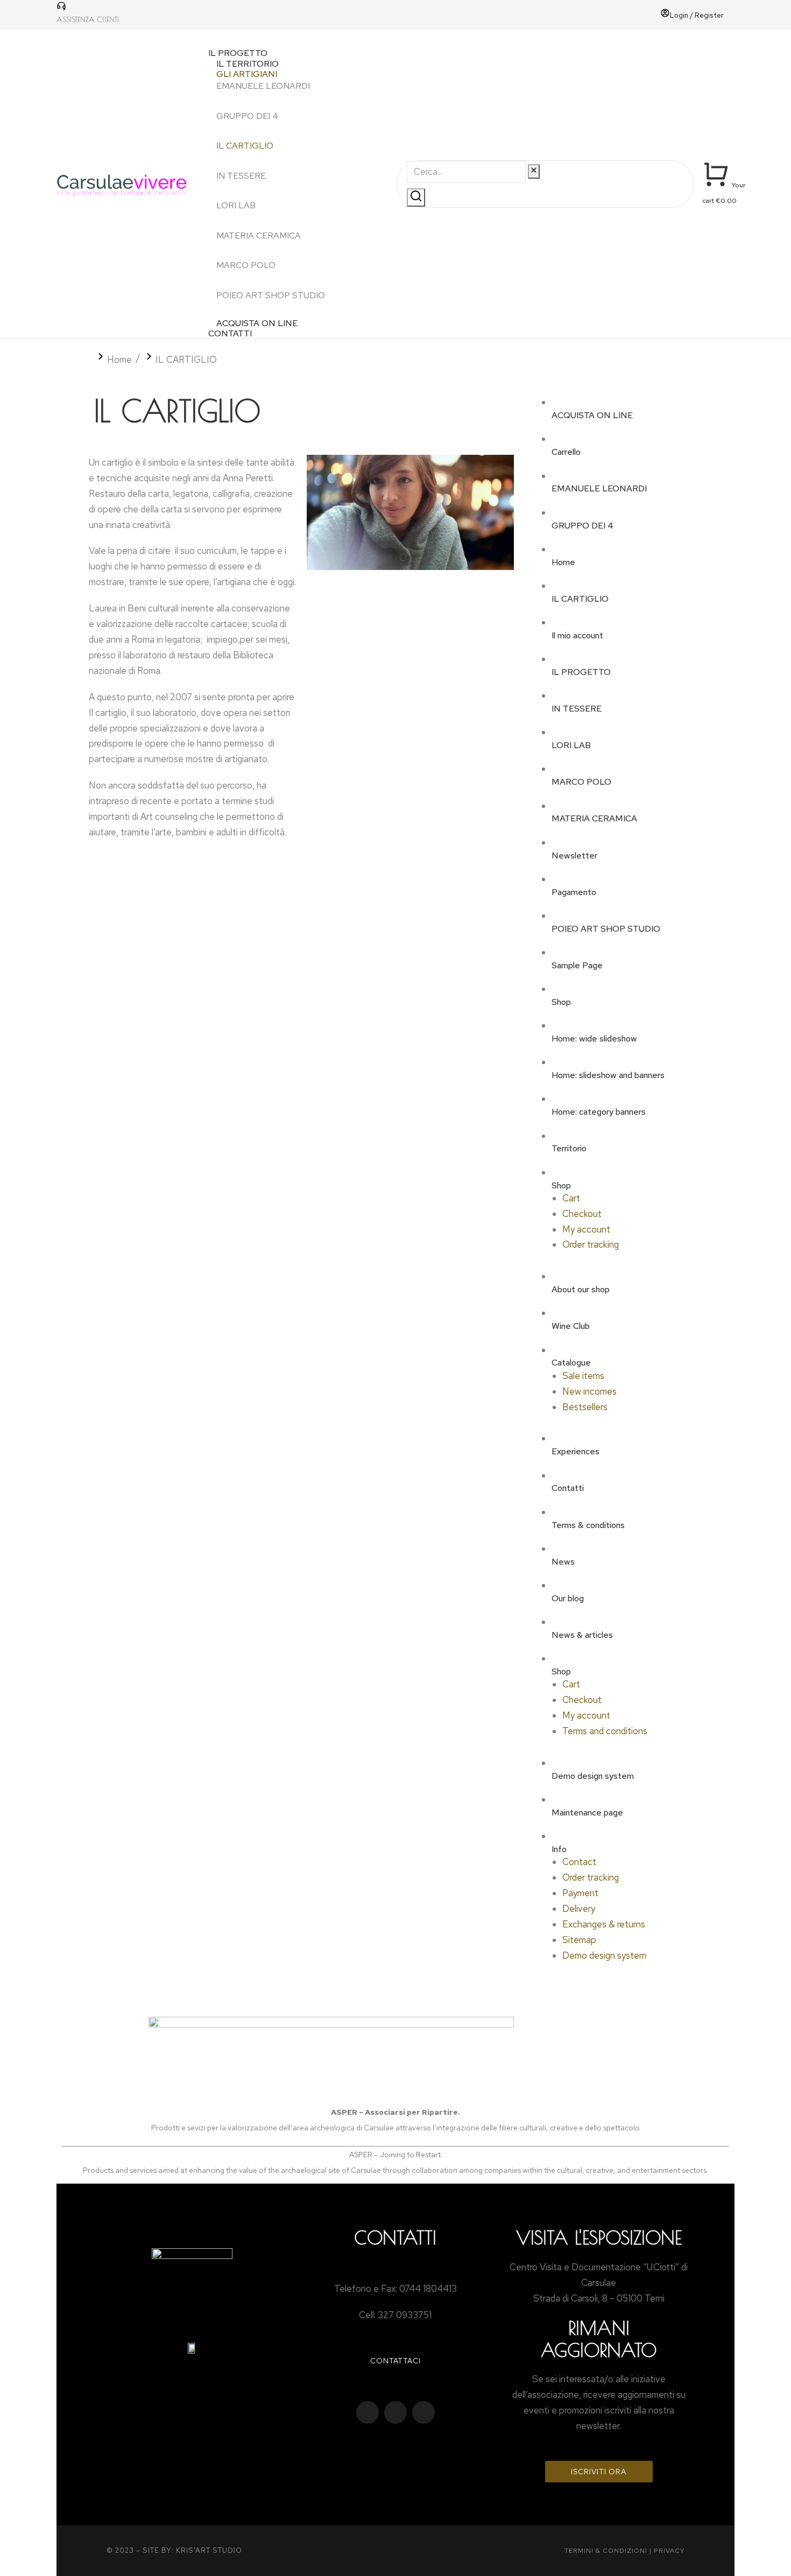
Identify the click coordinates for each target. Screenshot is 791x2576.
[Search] (416, 198)
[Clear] (534, 171)
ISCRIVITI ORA (599, 2472)
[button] (292, 39)
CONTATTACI (395, 2361)
